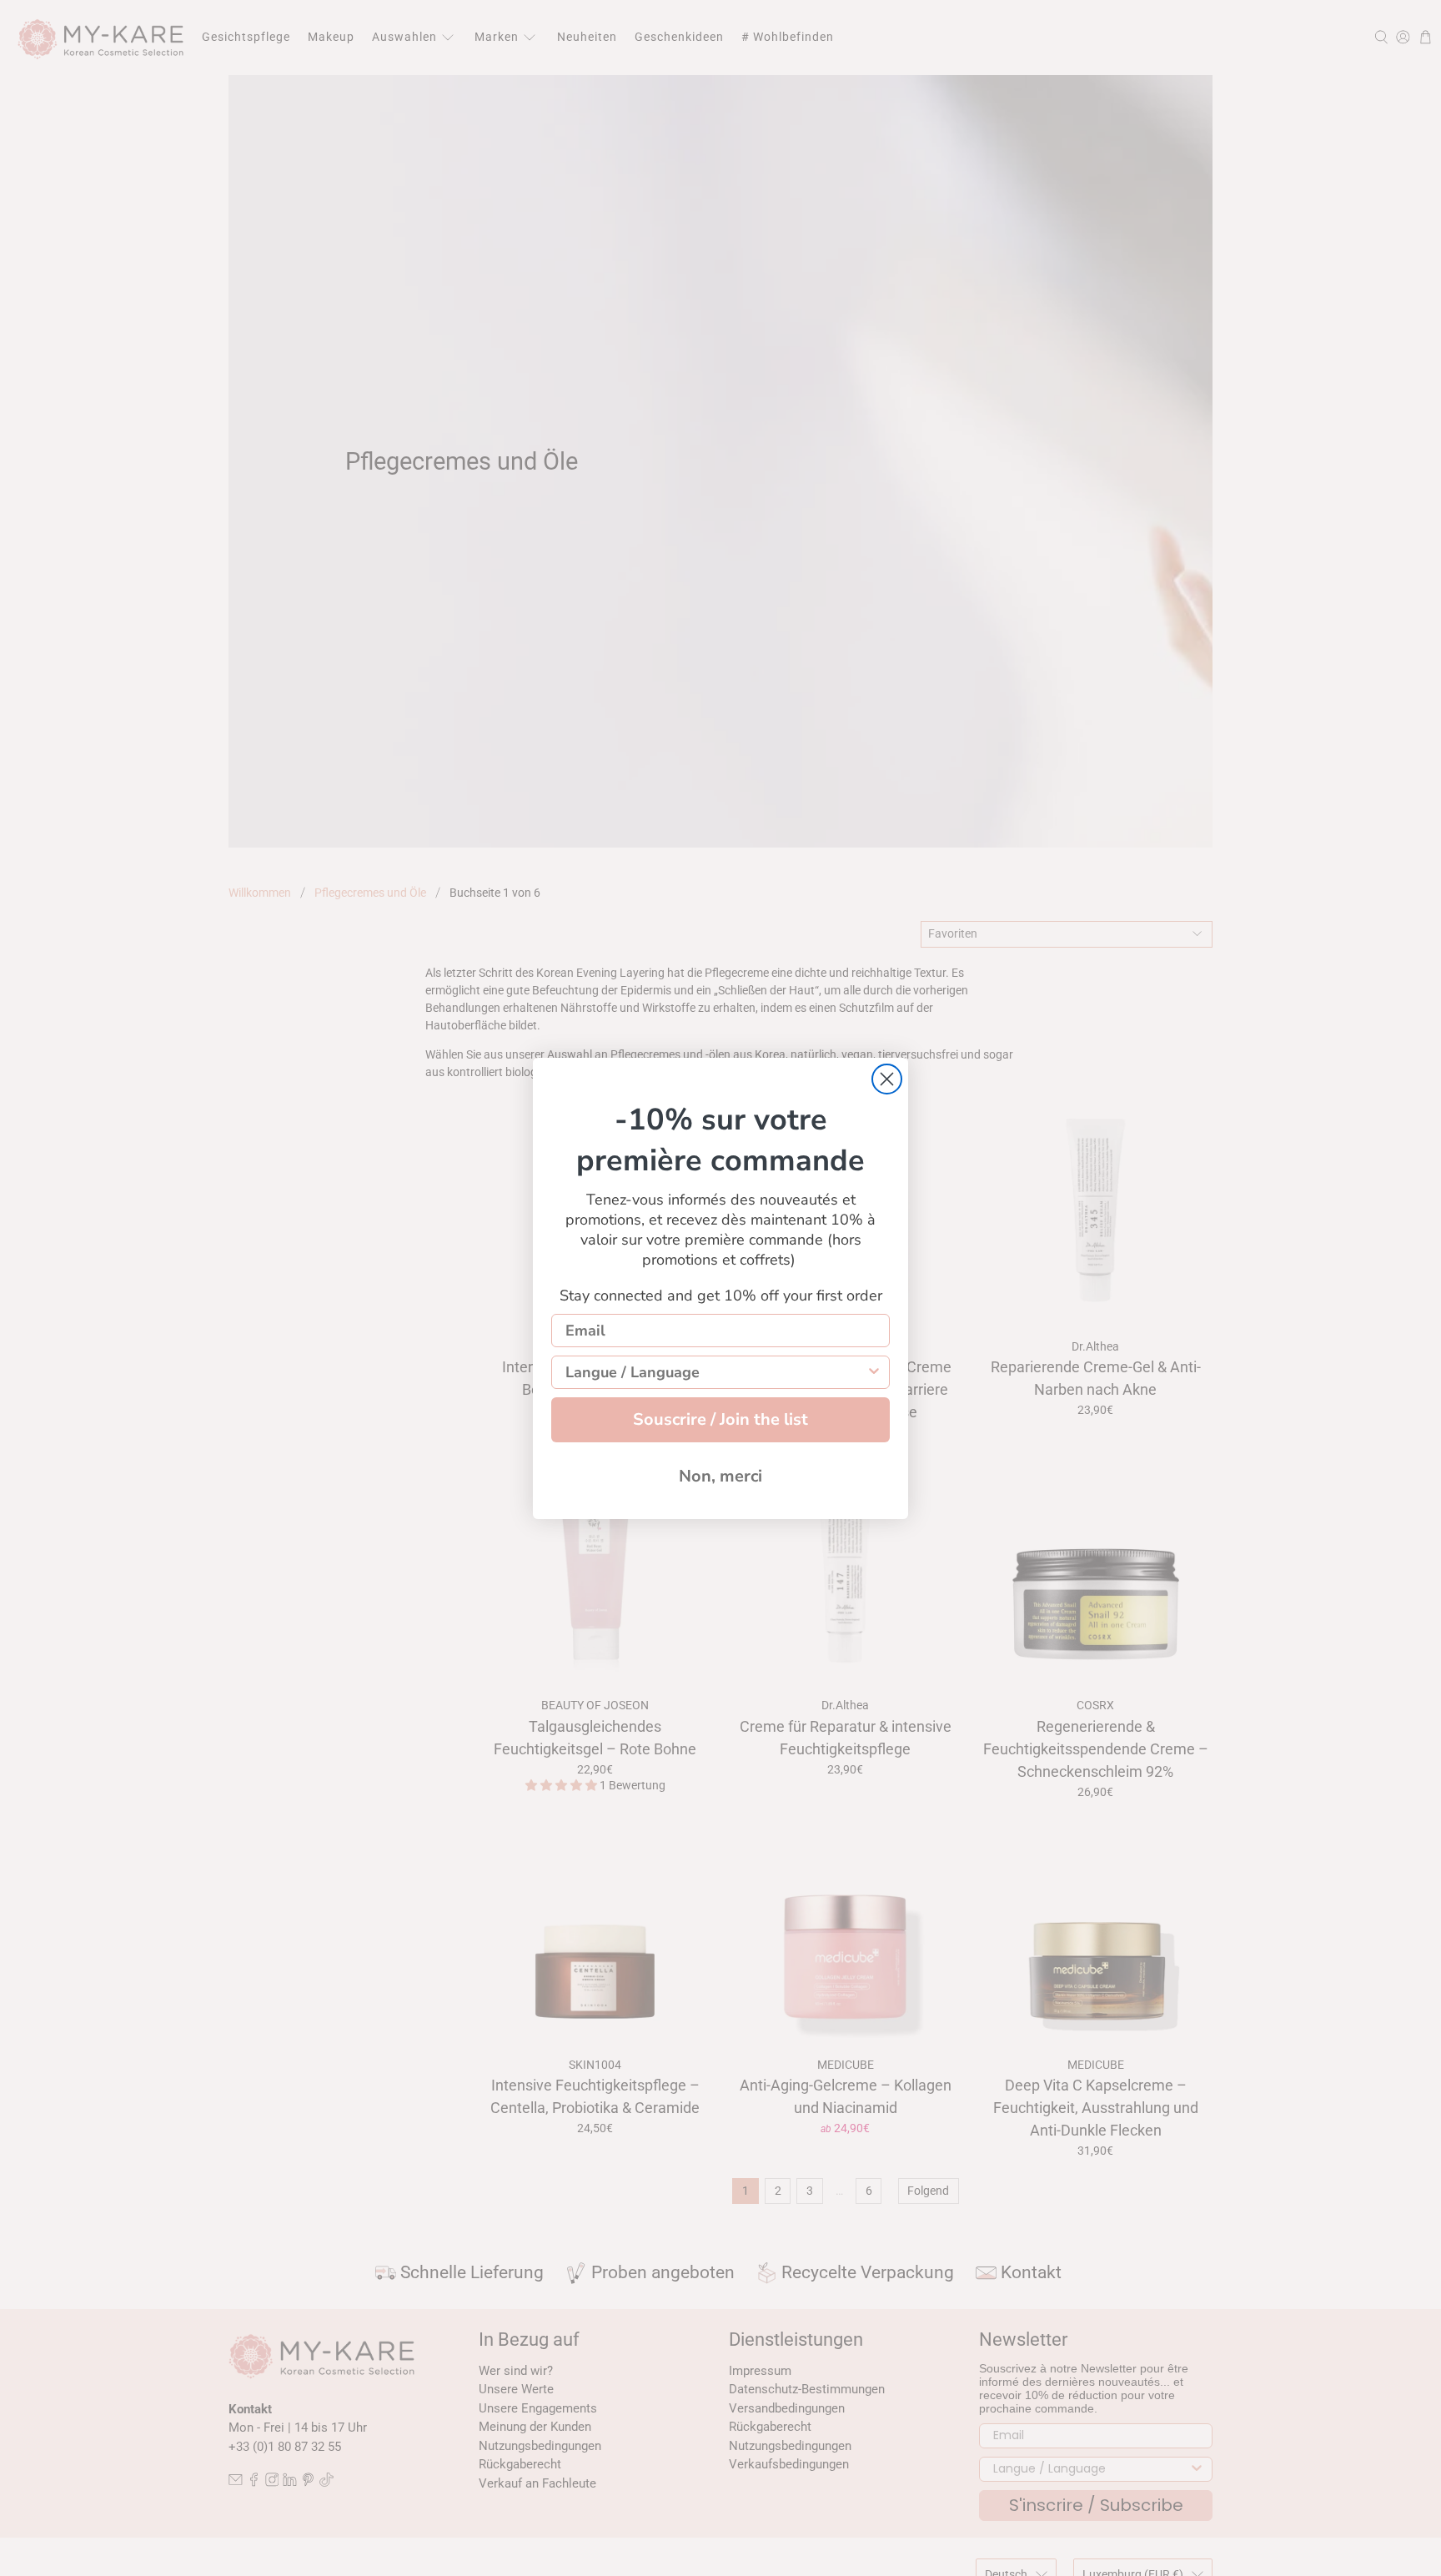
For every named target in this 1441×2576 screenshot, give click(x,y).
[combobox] (715, 1372)
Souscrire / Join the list (720, 1419)
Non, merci (720, 1476)
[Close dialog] (887, 1079)
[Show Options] (874, 1372)
